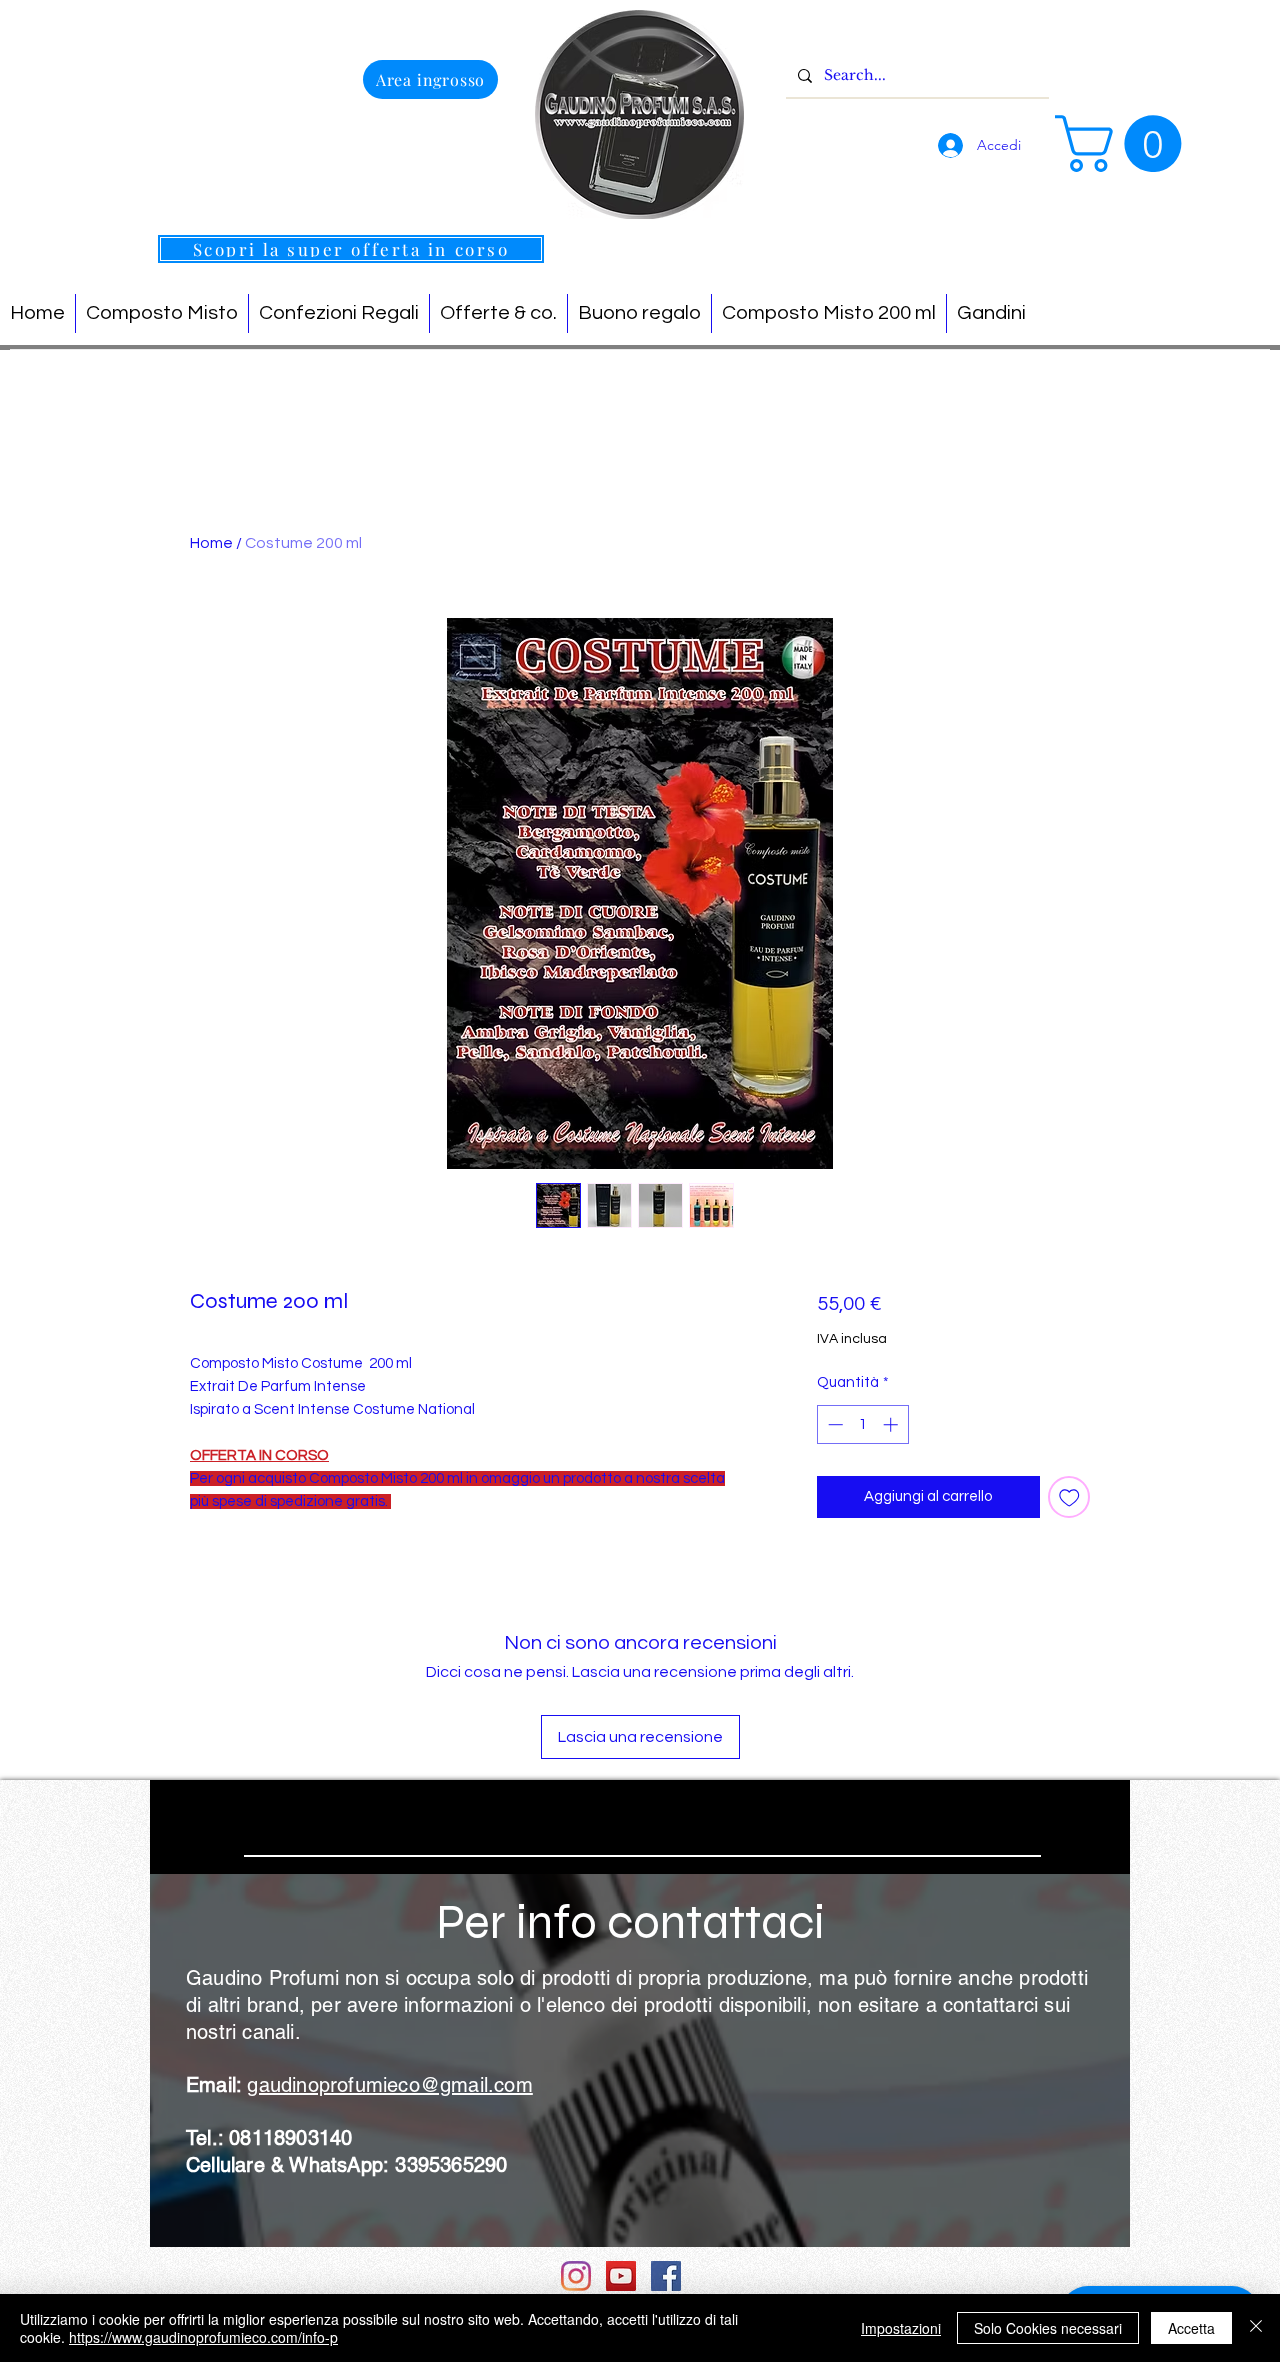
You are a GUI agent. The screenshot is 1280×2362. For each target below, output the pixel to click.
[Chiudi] (1256, 2328)
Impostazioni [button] (901, 2328)
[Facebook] (666, 2276)
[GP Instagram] (576, 2276)
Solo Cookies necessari (1048, 2328)
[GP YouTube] (621, 2276)
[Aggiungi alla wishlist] (1069, 1497)
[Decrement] (833, 1424)
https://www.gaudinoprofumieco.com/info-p (203, 2337)
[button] (1125, 143)
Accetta (1191, 2328)
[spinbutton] (862, 1424)
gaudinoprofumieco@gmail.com (389, 2085)
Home (211, 543)
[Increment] (892, 1424)
